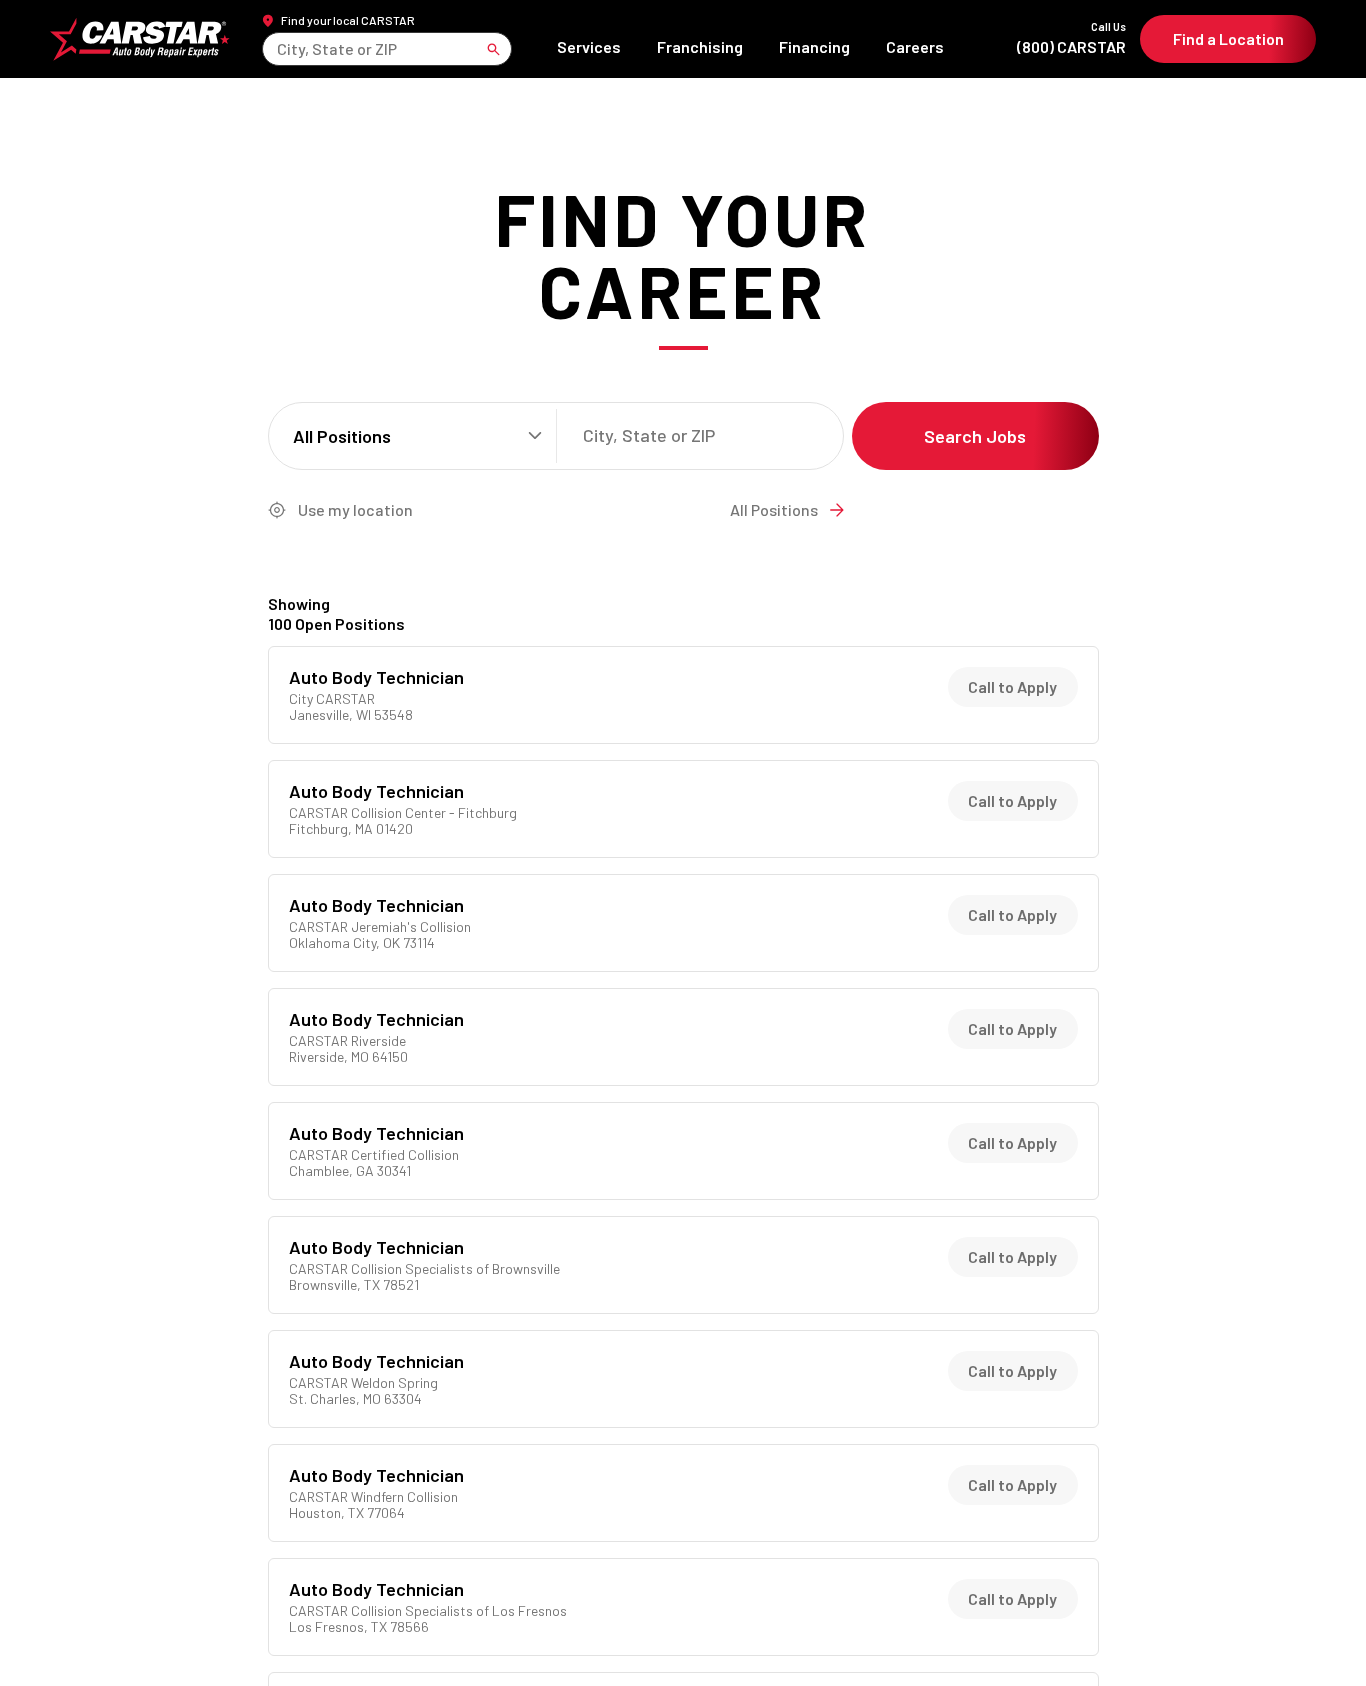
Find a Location (1228, 38)
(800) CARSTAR (1071, 38)
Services (589, 46)
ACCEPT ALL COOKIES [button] (1211, 1638)
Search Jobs (975, 436)
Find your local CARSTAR (348, 20)
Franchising (700, 46)
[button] (1310, 1638)
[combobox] (278, 48)
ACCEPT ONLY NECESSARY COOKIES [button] (1011, 1638)
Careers (915, 46)
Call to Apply (1012, 686)
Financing (814, 46)
